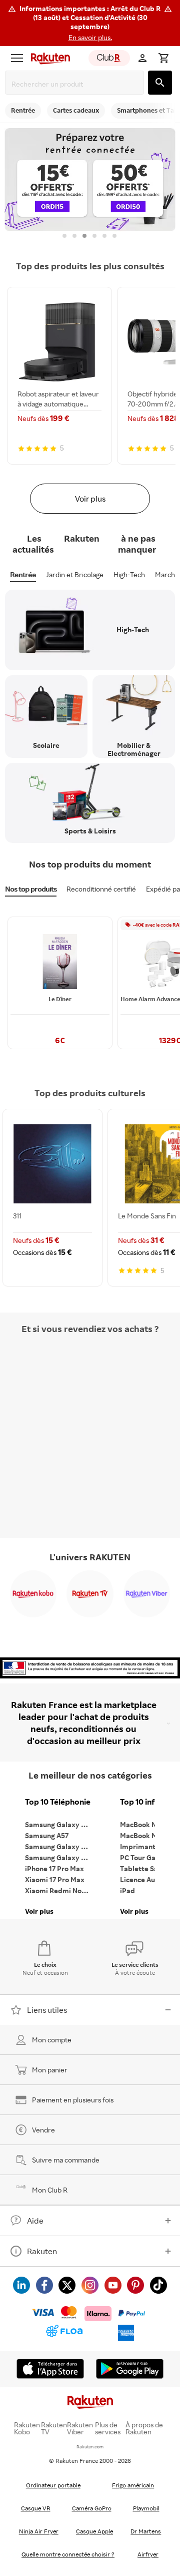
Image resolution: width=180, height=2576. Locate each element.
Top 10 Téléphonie (58, 1802)
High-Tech (129, 574)
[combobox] (76, 84)
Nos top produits (31, 889)
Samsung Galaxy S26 (59, 1824)
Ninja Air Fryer (39, 2531)
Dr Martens (146, 2531)
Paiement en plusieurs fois (73, 2100)
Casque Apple (94, 2531)
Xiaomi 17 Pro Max (55, 1879)
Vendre (43, 2130)
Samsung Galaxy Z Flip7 (60, 1846)
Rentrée (23, 574)
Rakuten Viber (80, 2428)
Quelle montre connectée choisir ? (68, 2554)
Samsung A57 (47, 1835)
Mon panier (50, 2070)
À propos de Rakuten (144, 2428)
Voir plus (90, 499)
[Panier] (163, 58)
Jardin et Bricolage (75, 574)
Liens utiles (47, 2010)
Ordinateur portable (53, 2485)
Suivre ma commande (66, 2160)
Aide (35, 2221)
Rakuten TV (54, 2428)
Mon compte (52, 2040)
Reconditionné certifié (101, 889)
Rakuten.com (90, 2447)
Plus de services (108, 2428)
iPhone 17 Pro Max (54, 1868)
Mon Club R (50, 2190)
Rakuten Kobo (27, 2428)
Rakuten (42, 2251)
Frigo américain (133, 2485)
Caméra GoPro (92, 2508)
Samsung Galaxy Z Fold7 (60, 1857)
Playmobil (146, 2508)
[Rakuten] (48, 58)
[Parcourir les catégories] (17, 58)
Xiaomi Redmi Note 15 (60, 1890)
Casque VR (36, 2508)
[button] (90, 23)
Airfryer (148, 2554)
